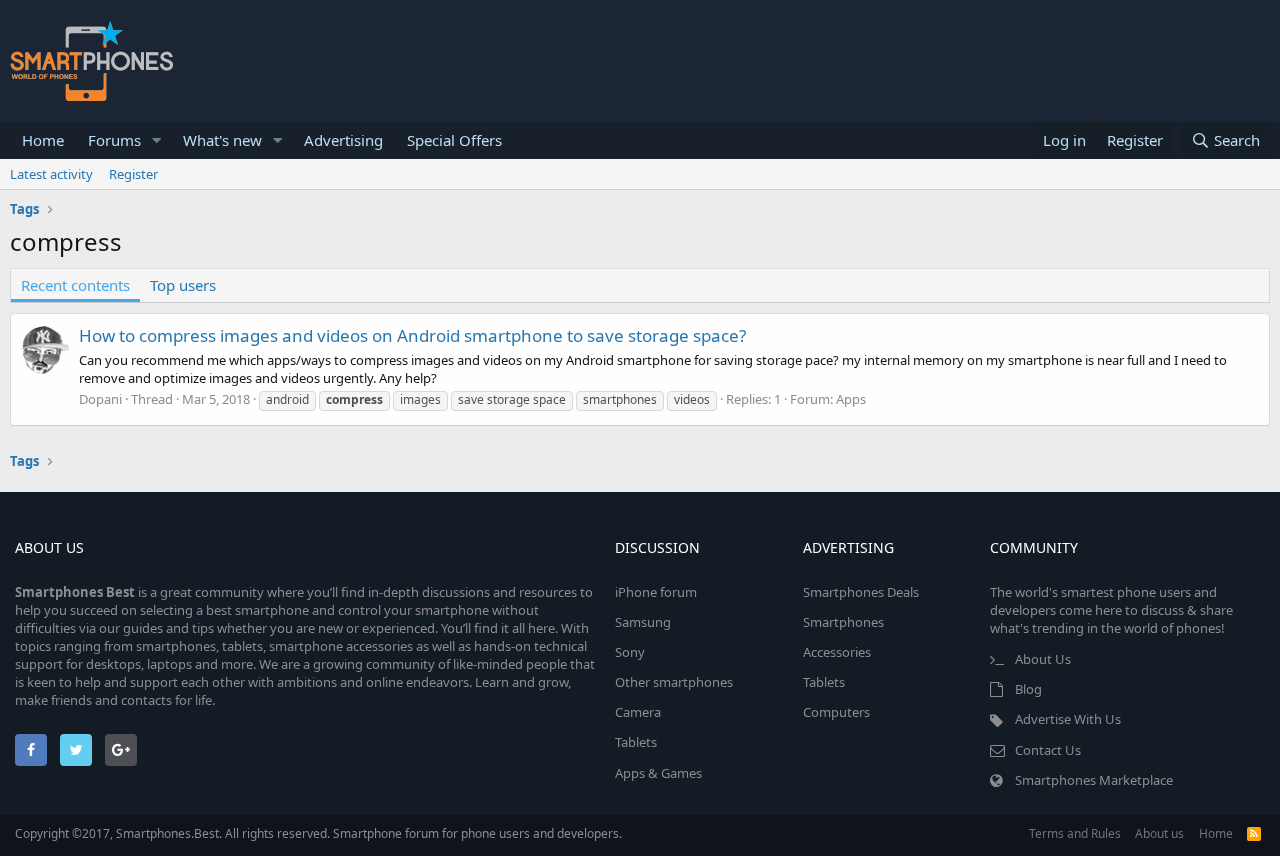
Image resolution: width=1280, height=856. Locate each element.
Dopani (100, 399)
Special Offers (454, 140)
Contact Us (1048, 750)
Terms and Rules (1075, 833)
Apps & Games (658, 773)
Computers (836, 712)
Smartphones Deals (861, 592)
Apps (851, 399)
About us (1159, 833)
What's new (222, 140)
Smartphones (843, 622)
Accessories (837, 652)
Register (133, 174)
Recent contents (75, 285)
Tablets (636, 742)
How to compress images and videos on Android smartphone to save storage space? (412, 335)
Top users (183, 285)
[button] (157, 140)
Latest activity (51, 174)
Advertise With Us (1068, 719)
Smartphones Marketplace (1094, 780)
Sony (630, 652)
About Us (1043, 659)
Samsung (643, 622)
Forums (114, 140)
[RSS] (1254, 833)
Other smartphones (674, 682)
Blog (1028, 689)
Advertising (343, 140)
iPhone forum (656, 592)
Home (43, 140)
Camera (638, 712)
